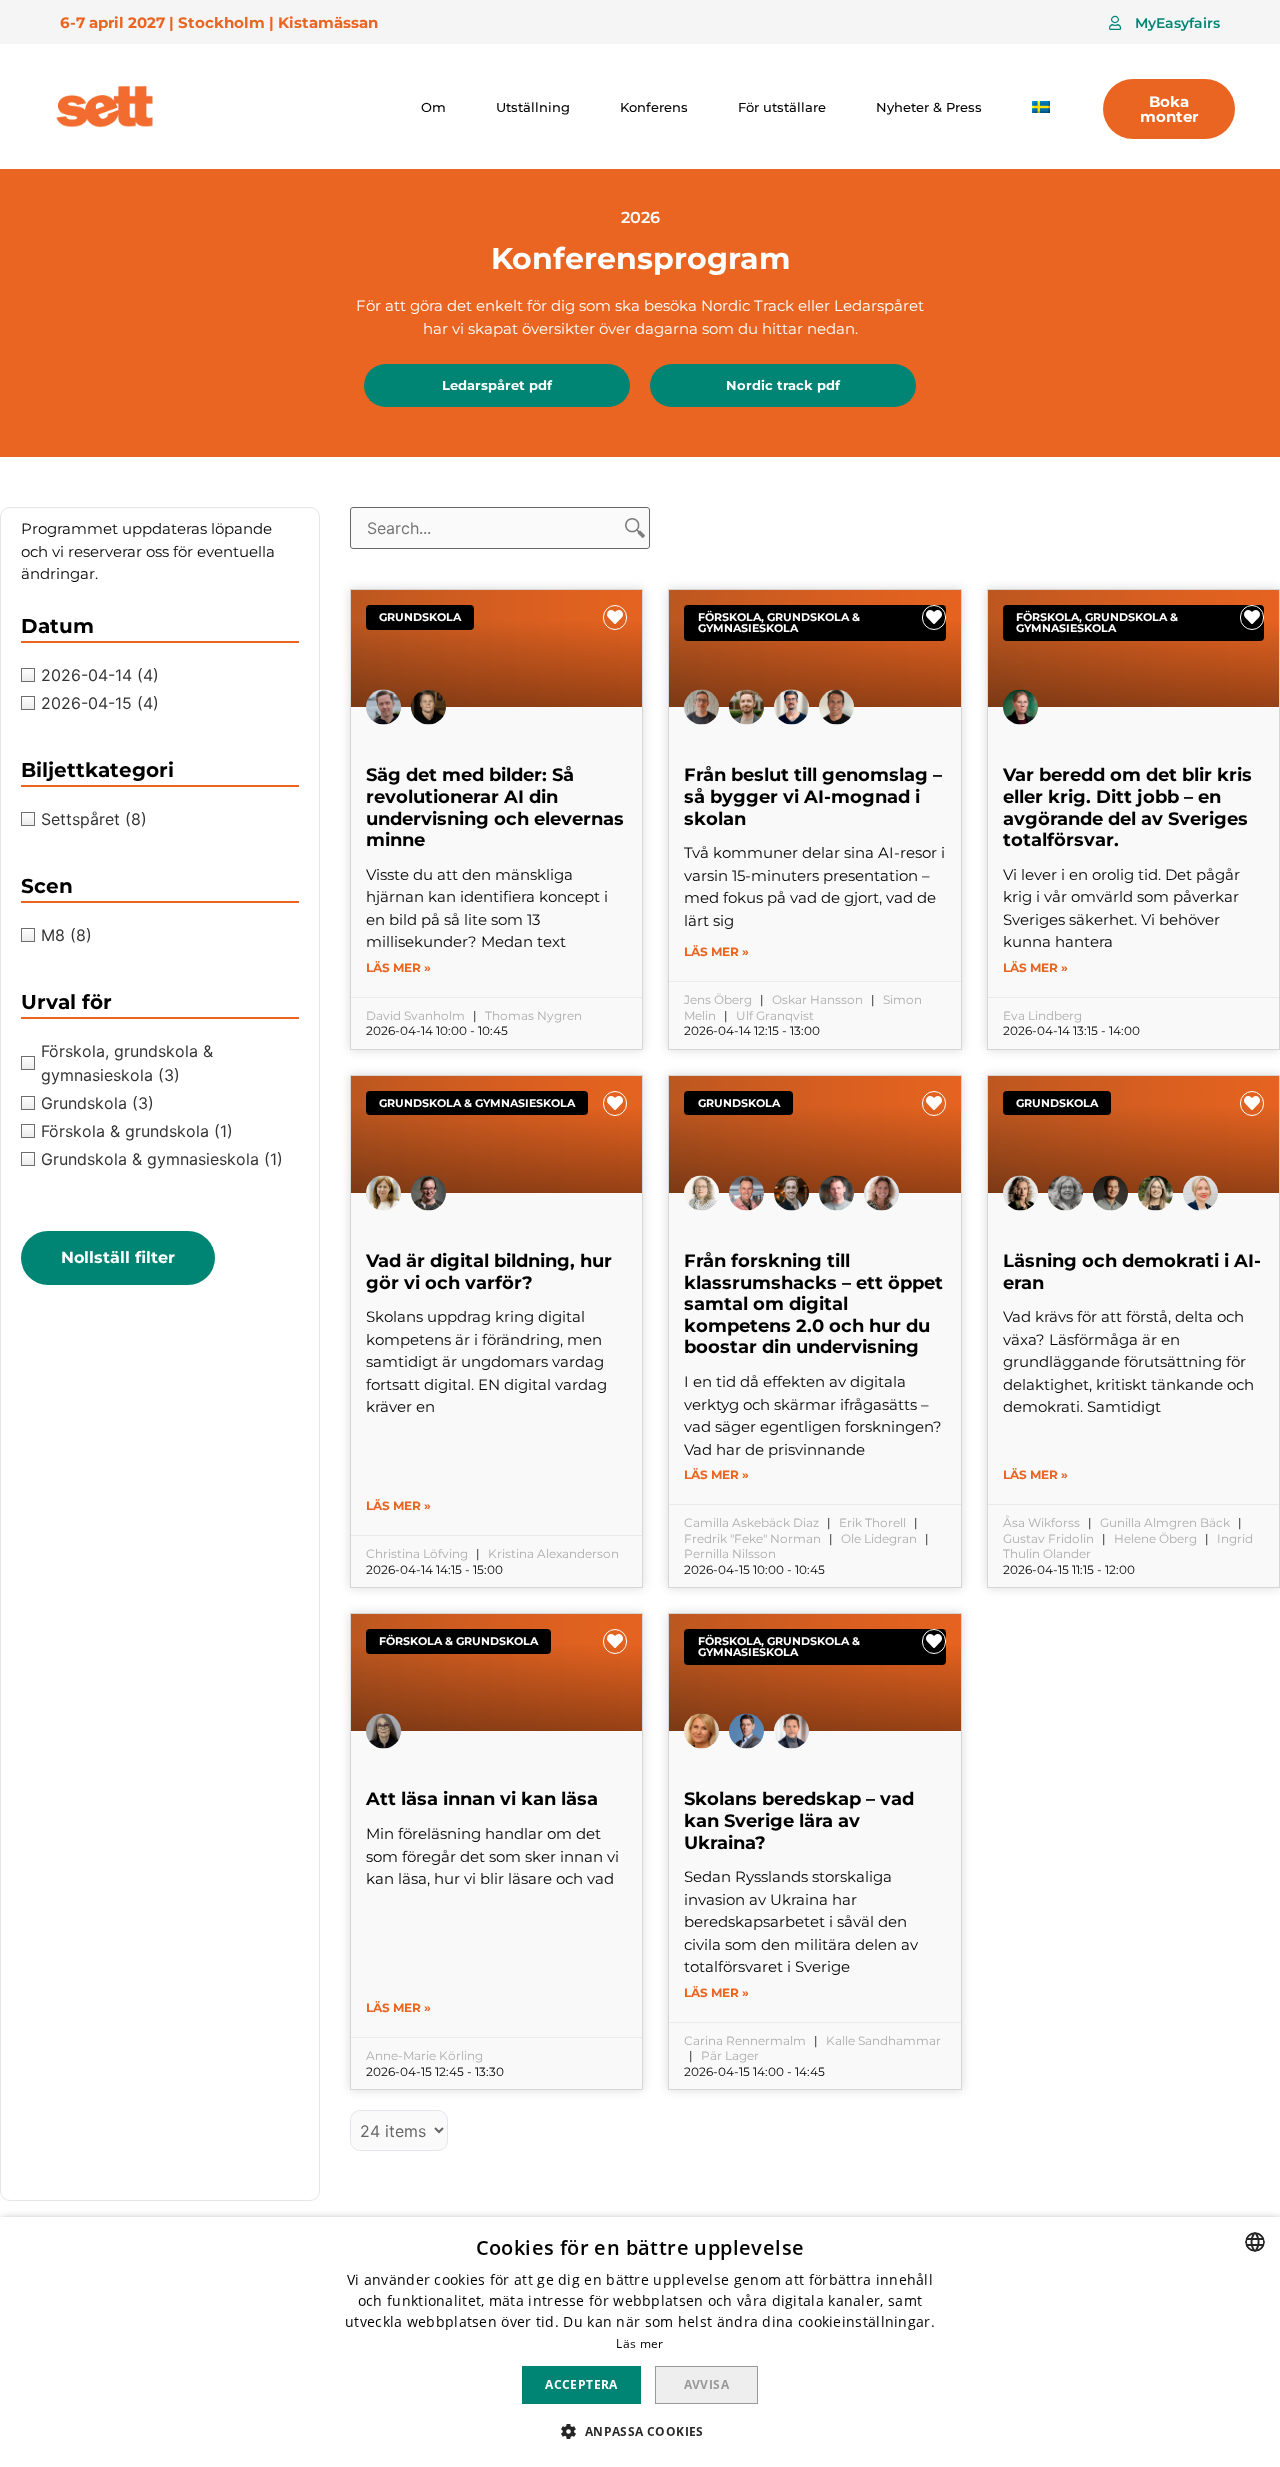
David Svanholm (415, 1015)
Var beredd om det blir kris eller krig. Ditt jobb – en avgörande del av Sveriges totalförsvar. (1127, 807)
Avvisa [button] (706, 2384)
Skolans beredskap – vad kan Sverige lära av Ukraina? (799, 1820)
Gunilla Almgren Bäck (1165, 1522)
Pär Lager (730, 2055)
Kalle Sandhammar (883, 2040)
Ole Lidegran (879, 1538)
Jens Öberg (718, 999)
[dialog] (640, 2342)
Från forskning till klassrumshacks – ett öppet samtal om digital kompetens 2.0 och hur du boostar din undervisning (813, 1304)
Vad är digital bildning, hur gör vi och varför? (489, 1272)
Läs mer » (398, 967)
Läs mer (639, 2343)
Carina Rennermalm (745, 2040)
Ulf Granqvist (775, 1015)
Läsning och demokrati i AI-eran (1132, 1272)
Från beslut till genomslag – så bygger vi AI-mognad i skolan (813, 796)
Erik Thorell (872, 1522)
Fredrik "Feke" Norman (752, 1538)
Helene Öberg (1155, 1538)
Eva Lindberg (1042, 1015)
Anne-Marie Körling (424, 2055)
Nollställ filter (118, 1257)
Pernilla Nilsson (730, 1553)
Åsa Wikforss (1041, 1522)
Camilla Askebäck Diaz (751, 1522)
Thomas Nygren (533, 1015)
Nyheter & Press (929, 107)
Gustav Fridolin (1048, 1538)
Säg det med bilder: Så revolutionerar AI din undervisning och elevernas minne (495, 807)
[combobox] (1255, 2242)
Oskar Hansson (817, 999)
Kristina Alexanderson (553, 1553)
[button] (1164, 23)
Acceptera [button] (581, 2384)
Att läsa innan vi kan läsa (482, 1799)
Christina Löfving (417, 1553)
